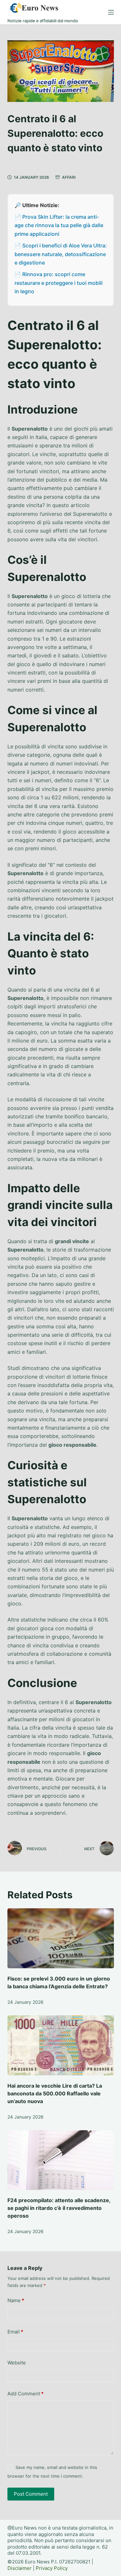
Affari (69, 177)
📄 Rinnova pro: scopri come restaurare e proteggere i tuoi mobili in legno (59, 283)
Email (15, 2332)
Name (16, 2300)
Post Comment (31, 2494)
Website (17, 2363)
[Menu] (111, 12)
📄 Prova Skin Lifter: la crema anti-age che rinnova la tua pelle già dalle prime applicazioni (59, 225)
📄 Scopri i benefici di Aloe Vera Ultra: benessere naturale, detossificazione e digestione (61, 254)
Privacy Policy (52, 2568)
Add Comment (25, 2394)
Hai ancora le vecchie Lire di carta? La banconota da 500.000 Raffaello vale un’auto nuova (55, 2093)
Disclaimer (20, 2568)
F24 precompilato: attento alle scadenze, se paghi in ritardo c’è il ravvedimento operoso (59, 2208)
